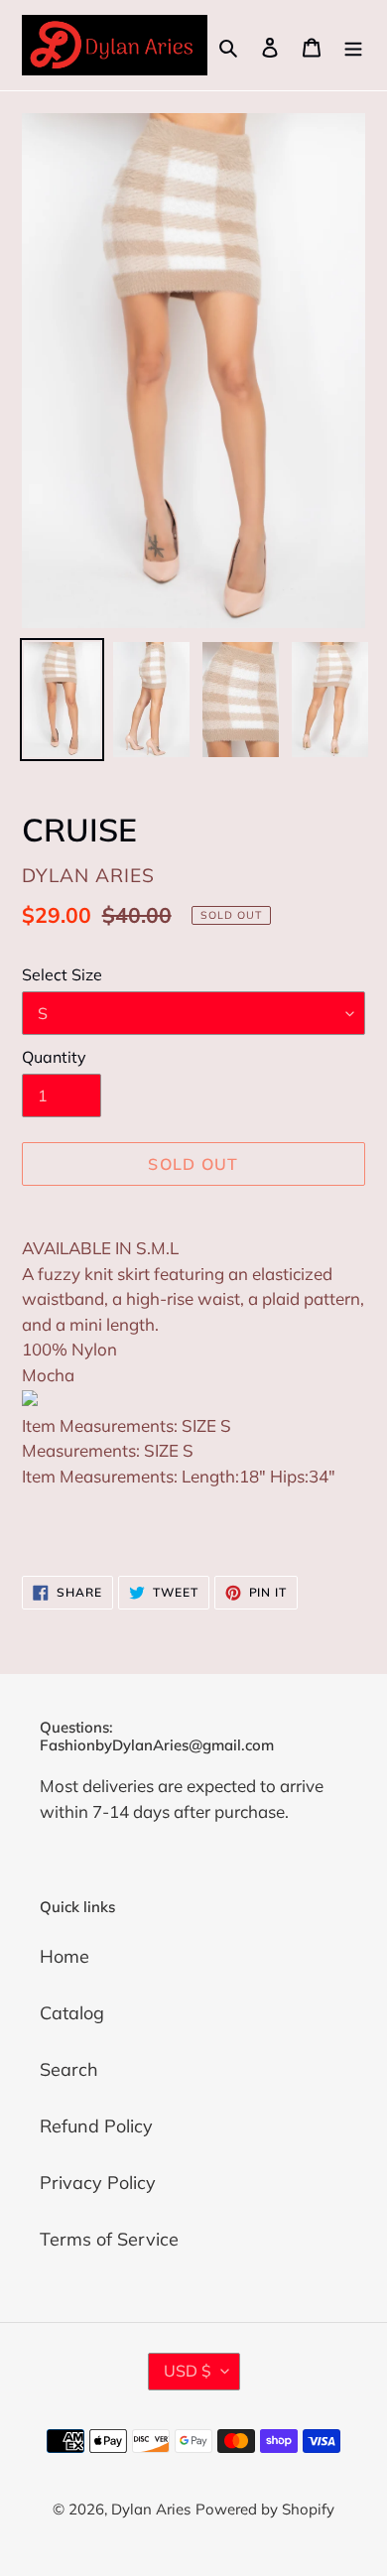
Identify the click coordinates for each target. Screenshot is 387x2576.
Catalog (72, 2013)
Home (64, 1956)
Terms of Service (109, 2239)
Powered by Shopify (265, 2509)
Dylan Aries (151, 2509)
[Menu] (353, 45)
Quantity (54, 1057)
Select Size (62, 974)
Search (69, 2069)
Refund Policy (96, 2126)
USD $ (188, 2371)
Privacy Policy (98, 2183)
